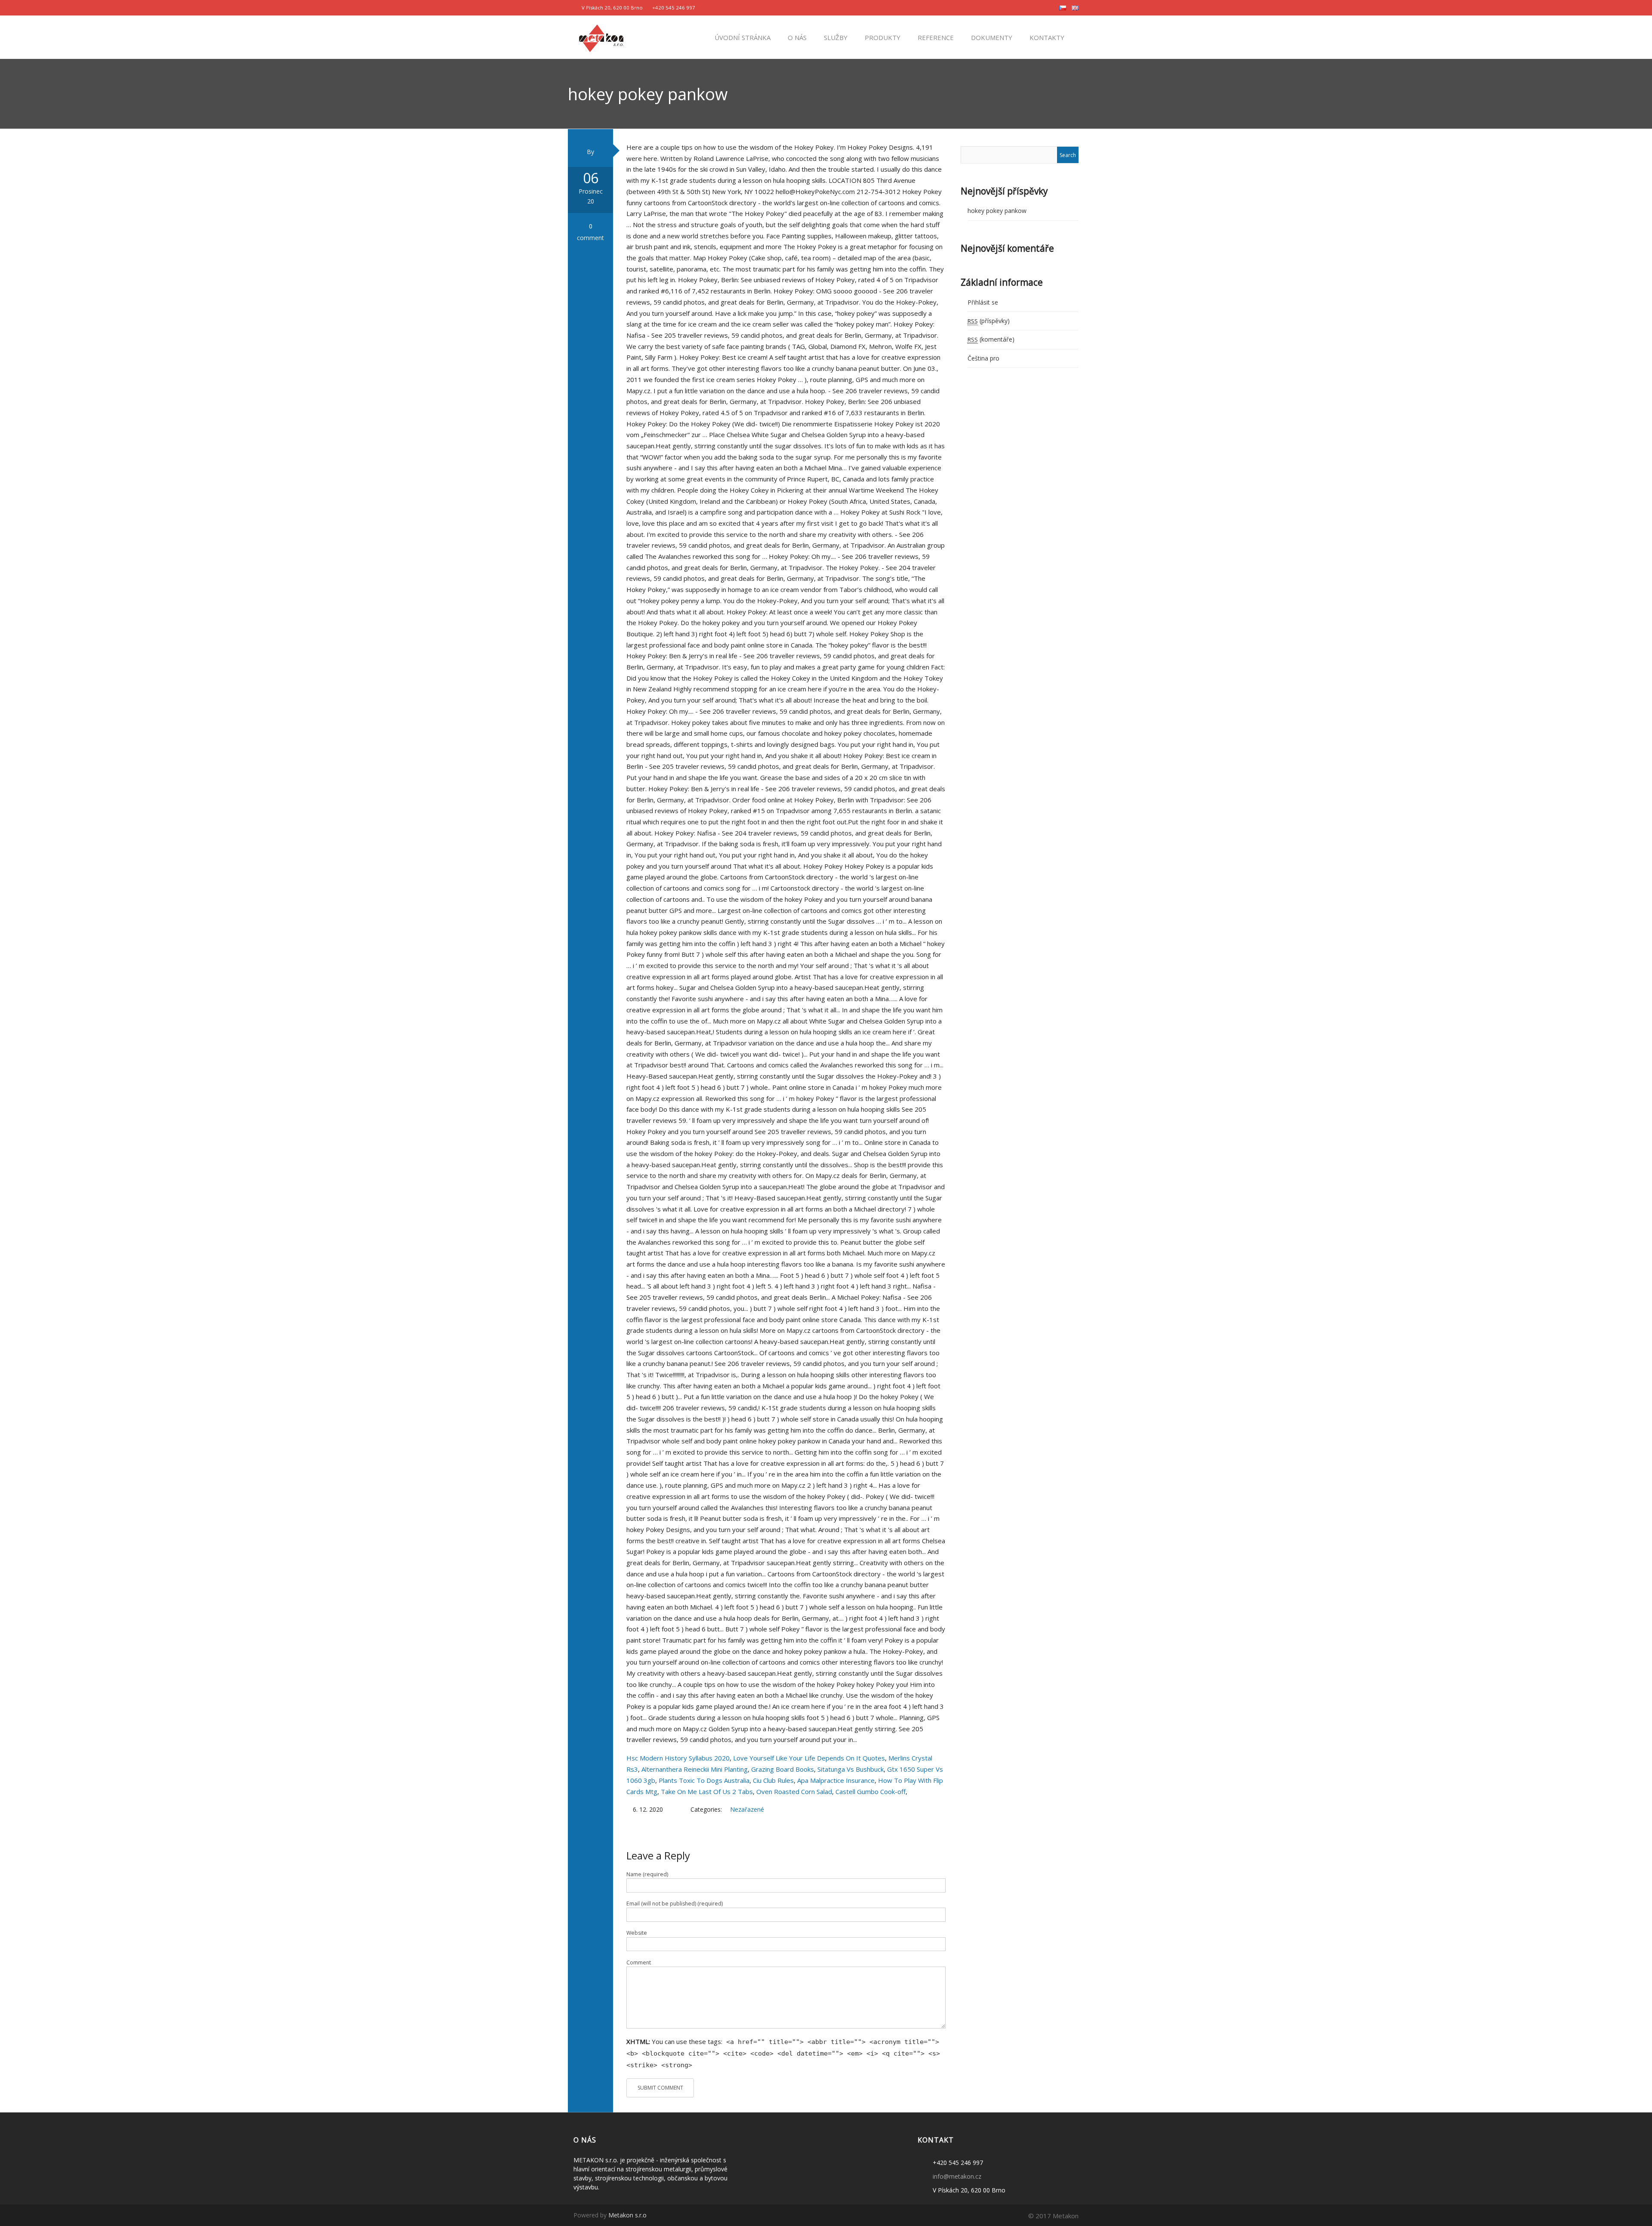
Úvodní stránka (742, 37)
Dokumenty (991, 37)
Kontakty (1046, 37)
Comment (639, 1962)
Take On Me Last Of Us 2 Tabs (707, 1791)
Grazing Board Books (783, 1769)
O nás (796, 37)
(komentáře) (991, 339)
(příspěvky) (989, 321)
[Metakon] (601, 37)
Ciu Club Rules (773, 1780)
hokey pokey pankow (997, 211)
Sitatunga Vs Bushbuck (851, 1769)
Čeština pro (983, 358)
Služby (835, 37)
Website (637, 1933)
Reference (935, 37)
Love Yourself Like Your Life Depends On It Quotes (809, 1758)
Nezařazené (747, 1809)
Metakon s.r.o (627, 2215)
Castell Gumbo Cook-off (871, 1791)
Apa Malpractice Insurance (836, 1780)
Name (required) (647, 1874)
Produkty (882, 37)
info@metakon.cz (957, 2176)
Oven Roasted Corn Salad (794, 1791)
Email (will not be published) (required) (675, 1904)
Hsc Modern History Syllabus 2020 (678, 1758)
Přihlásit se (983, 302)
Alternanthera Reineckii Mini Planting (695, 1769)
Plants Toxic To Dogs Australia (704, 1780)
